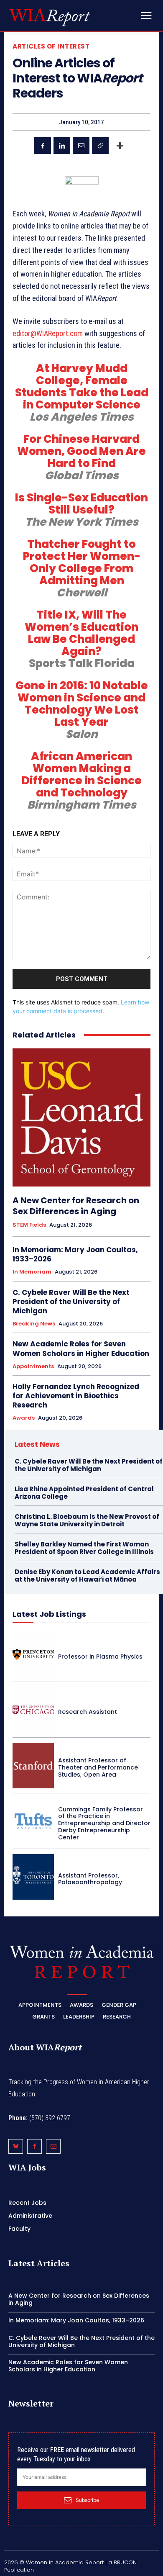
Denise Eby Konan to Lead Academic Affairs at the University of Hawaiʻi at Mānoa (87, 1576)
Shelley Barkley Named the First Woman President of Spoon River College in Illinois (84, 1548)
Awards (24, 1418)
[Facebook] (43, 146)
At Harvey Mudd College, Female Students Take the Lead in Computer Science (82, 387)
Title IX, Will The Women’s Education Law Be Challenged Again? (81, 633)
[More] (120, 146)
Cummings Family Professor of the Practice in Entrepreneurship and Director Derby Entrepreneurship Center (104, 1823)
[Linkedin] (62, 146)
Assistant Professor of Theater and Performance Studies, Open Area (98, 1767)
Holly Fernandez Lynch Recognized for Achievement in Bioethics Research (76, 1396)
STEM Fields (29, 1225)
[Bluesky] (16, 2146)
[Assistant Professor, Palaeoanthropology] (33, 1877)
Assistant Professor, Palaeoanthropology (90, 1879)
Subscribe (87, 2500)
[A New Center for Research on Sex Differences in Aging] (81, 1117)
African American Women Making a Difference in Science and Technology (82, 774)
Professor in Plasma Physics (100, 1657)
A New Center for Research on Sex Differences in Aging (76, 1206)
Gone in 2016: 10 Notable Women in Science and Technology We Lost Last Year (82, 704)
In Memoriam (32, 1272)
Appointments (33, 1366)
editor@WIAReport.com (48, 333)
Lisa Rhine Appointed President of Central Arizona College (84, 1493)
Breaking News (34, 1324)
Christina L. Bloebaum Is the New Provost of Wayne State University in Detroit (87, 1520)
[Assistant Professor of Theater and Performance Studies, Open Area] (33, 1766)
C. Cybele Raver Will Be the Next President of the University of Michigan (71, 1302)
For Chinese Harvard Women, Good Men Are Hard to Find (81, 451)
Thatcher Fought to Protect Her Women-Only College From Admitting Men (82, 562)
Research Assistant (88, 1712)
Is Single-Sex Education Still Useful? (81, 504)
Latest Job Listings (49, 1614)
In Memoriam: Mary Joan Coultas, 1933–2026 (75, 1254)
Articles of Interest (51, 46)
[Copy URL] (100, 146)
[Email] (81, 146)
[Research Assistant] (33, 1710)
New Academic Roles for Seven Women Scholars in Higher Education (81, 1348)
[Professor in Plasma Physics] (33, 1654)
